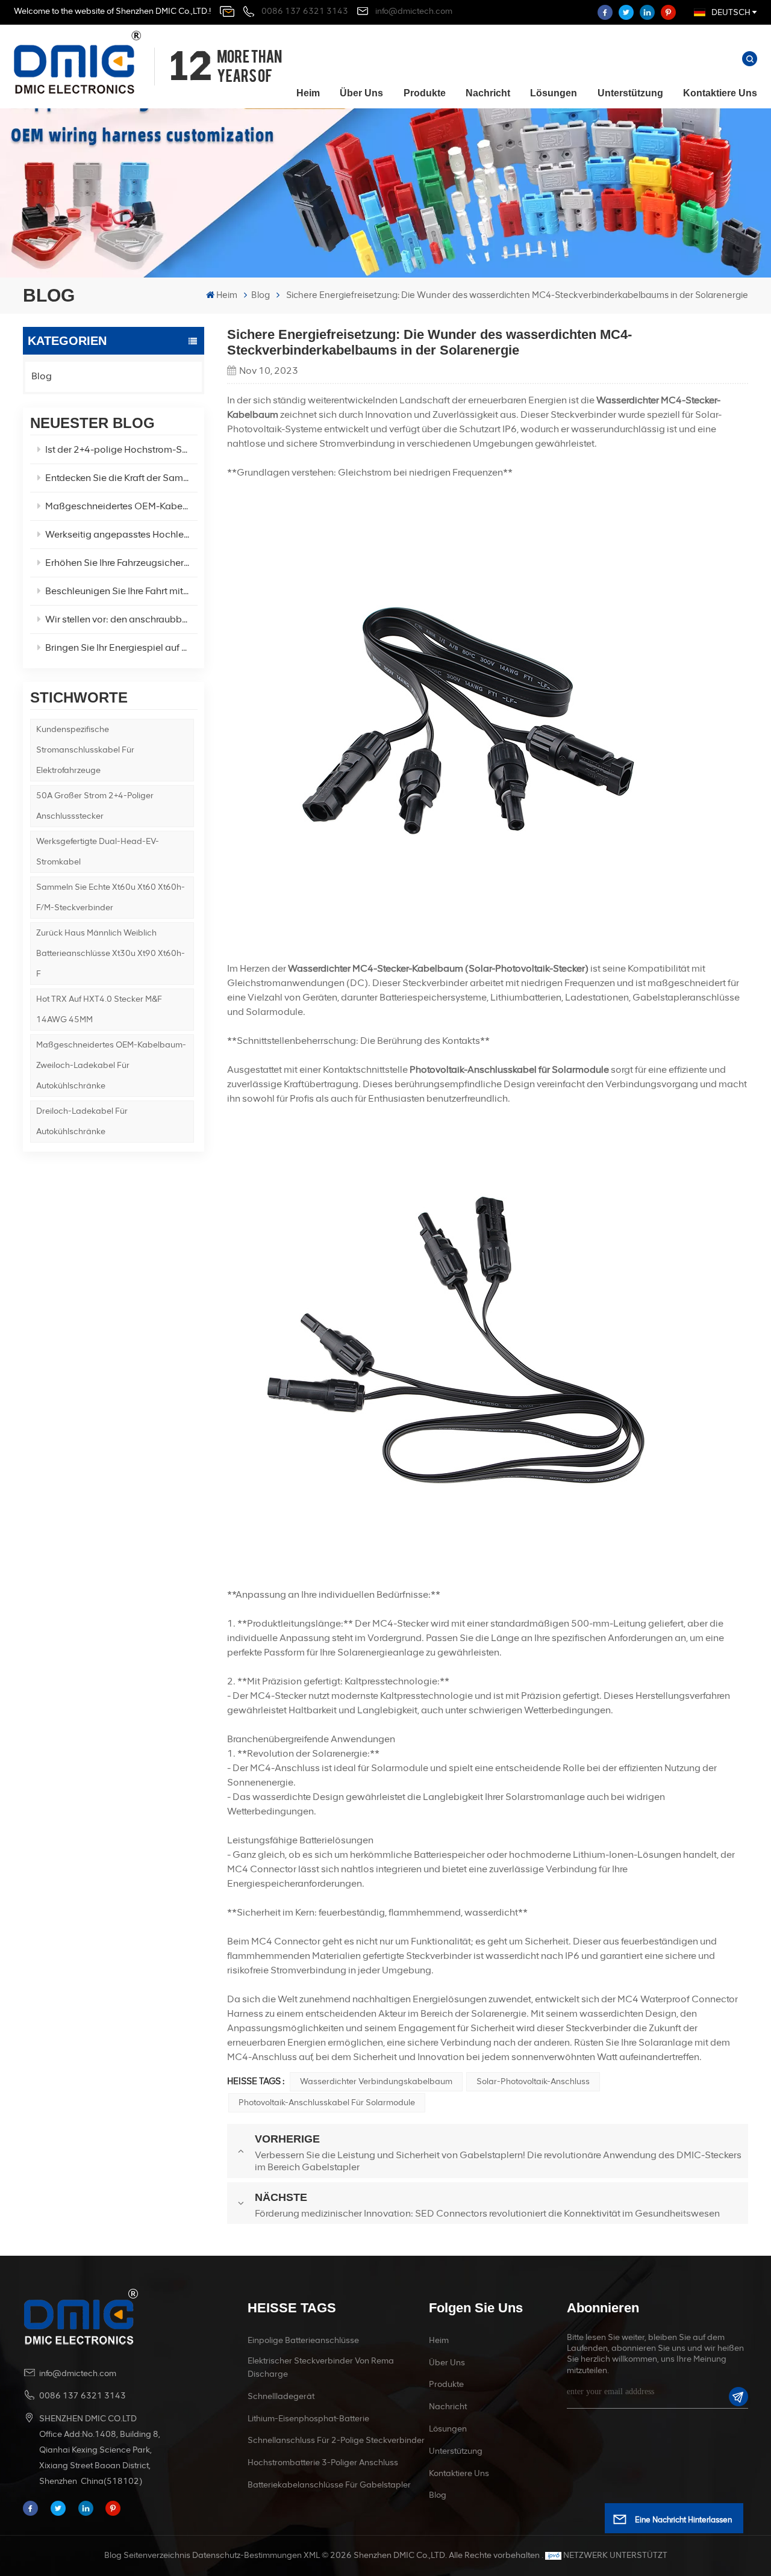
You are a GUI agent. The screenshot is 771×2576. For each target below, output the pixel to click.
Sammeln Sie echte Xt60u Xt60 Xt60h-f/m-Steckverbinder (111, 897)
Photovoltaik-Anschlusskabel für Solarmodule (327, 2103)
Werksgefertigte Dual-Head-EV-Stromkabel (98, 852)
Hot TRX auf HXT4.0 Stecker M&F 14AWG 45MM (99, 1009)
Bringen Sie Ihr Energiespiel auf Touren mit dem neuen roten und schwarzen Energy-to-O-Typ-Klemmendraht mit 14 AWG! (121, 647)
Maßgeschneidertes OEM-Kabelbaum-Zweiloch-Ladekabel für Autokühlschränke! (121, 506)
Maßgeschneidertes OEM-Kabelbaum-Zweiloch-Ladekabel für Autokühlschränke (111, 1065)
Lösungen (554, 93)
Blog (261, 295)
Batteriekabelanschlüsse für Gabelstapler (329, 2485)
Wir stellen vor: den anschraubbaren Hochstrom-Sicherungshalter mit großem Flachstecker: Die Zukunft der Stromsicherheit (121, 619)
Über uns (361, 93)
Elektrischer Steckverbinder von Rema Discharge (321, 2367)
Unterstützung (630, 93)
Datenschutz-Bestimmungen (247, 2555)
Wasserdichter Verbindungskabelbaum (376, 2081)
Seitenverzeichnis (157, 2555)
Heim (308, 93)
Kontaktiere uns (720, 93)
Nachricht (488, 93)
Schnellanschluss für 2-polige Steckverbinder (336, 2440)
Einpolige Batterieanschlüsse (303, 2340)
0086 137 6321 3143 (305, 11)
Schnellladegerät (281, 2396)
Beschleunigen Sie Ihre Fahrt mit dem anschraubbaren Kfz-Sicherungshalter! (121, 591)
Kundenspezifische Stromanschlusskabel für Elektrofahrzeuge (85, 750)
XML (312, 2555)
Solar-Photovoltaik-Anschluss (533, 2081)
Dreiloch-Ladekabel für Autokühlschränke (82, 1121)
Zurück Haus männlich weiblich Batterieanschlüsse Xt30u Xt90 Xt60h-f (111, 953)
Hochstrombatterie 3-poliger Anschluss (323, 2463)
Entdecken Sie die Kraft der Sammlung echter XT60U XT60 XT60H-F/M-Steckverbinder (121, 478)
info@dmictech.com (414, 11)
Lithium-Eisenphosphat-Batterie (308, 2419)
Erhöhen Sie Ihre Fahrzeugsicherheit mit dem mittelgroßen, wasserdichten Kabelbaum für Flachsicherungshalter (121, 563)
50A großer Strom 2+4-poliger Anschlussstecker (95, 806)
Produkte (425, 93)
